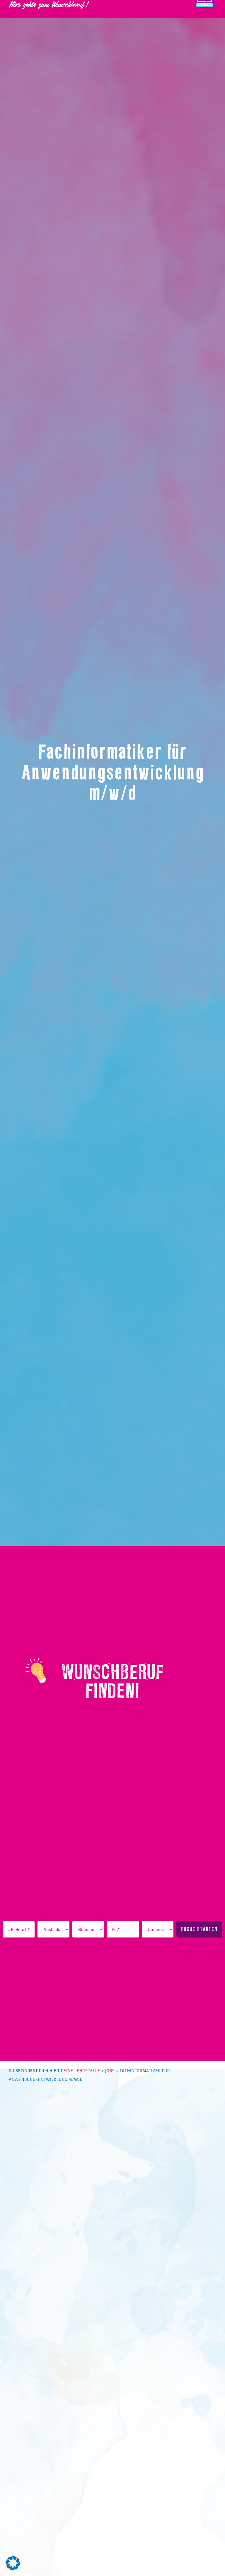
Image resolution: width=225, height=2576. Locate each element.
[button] (13, 2563)
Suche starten (199, 1929)
